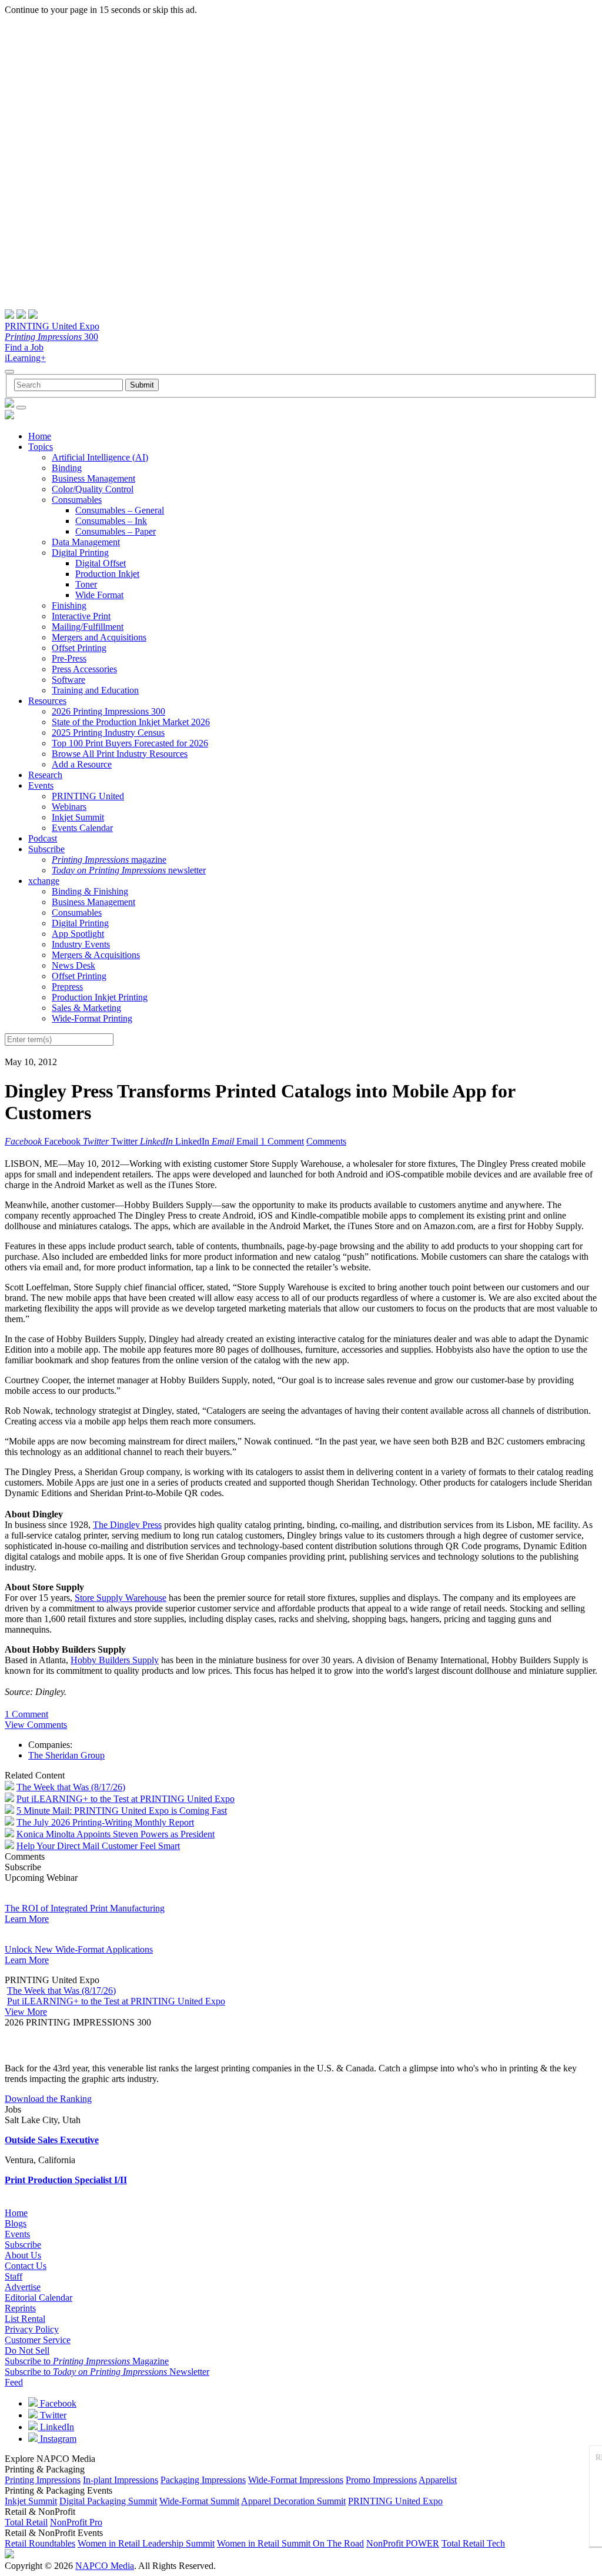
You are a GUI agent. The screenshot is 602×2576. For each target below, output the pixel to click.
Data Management (86, 542)
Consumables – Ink (111, 521)
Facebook (57, 2403)
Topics (41, 447)
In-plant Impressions (121, 2480)
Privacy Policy (32, 2329)
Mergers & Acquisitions (96, 955)
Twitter (52, 2415)
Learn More (27, 1919)
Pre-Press (69, 658)
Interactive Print (81, 616)
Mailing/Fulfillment (88, 627)
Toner (86, 584)
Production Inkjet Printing (100, 997)
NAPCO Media (105, 2566)
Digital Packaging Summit (108, 2501)
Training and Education (95, 690)
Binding (67, 468)
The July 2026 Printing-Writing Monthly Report (105, 1822)
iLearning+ (25, 358)
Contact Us (26, 2266)
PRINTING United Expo (52, 326)
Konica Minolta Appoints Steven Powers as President (116, 1834)
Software (68, 680)
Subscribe (46, 849)
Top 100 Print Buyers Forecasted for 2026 (130, 743)
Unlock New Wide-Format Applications (79, 1949)
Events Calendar (82, 828)
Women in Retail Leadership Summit (146, 2543)
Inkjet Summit (78, 817)
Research (45, 775)
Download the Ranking (48, 2099)
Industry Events (81, 944)
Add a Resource (82, 764)
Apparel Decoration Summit (293, 2501)
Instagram (57, 2439)
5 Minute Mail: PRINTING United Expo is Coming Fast (122, 1811)
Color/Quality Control (93, 489)
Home (40, 436)
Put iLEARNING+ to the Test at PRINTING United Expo (126, 1799)
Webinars (69, 807)
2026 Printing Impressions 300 (108, 711)
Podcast (43, 838)
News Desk (73, 965)
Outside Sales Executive (52, 2140)
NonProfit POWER (403, 2543)
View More (26, 2012)
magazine (109, 860)
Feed (14, 2382)
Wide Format (99, 595)
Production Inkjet (107, 574)
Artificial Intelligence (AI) (100, 457)
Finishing (69, 605)
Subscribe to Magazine (87, 2361)
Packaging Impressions (203, 2480)
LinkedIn (56, 2427)
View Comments (36, 1725)
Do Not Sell (27, 2350)
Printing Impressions (43, 2480)
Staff (14, 2276)
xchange (44, 881)
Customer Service (38, 2340)
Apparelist (438, 2480)
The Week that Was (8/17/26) (71, 1787)
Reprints (20, 2308)
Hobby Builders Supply (115, 1660)
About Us (23, 2255)
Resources (47, 701)
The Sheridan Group (66, 1755)
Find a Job (24, 347)
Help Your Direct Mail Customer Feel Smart (98, 1846)
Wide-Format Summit (199, 2501)
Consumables (77, 500)
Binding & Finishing (90, 891)
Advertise (23, 2287)
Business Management (93, 478)
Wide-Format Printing (92, 1018)
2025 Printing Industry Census (108, 733)
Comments (326, 1141)
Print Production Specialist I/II (66, 2180)
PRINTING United (88, 796)
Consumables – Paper (116, 531)
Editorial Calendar (39, 2298)
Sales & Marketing (86, 1008)
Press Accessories (84, 669)
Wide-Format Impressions (296, 2480)
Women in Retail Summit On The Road (290, 2543)
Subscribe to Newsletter (107, 2372)
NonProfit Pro (76, 2522)
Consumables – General (120, 510)
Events (41, 785)
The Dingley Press (127, 1525)
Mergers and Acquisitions (99, 637)
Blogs (16, 2223)
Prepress (67, 987)
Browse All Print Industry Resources (120, 754)
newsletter (129, 870)
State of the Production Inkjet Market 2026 (131, 722)
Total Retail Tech (473, 2543)
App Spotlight (78, 934)
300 (51, 337)
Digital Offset (101, 563)
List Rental (25, 2319)
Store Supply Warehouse (121, 1598)
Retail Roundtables (40, 2543)
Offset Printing (79, 648)
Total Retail (26, 2522)
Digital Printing (80, 553)
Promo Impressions (381, 2480)
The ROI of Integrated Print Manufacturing (85, 1908)
